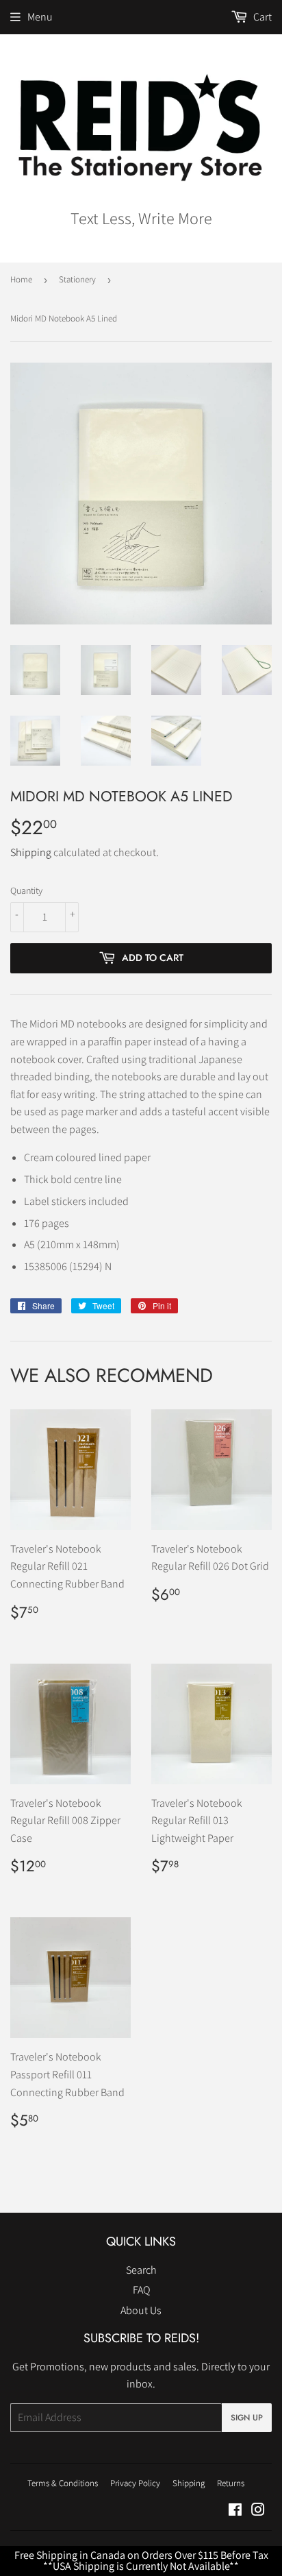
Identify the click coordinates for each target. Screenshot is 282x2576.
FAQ (141, 2290)
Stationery (77, 279)
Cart (261, 17)
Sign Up (247, 2418)
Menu (40, 17)
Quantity (26, 890)
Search (141, 2270)
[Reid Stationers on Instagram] (258, 2511)
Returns (231, 2483)
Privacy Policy (135, 2483)
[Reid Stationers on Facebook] (235, 2511)
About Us (141, 2310)
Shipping (31, 852)
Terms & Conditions (63, 2483)
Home (21, 279)
